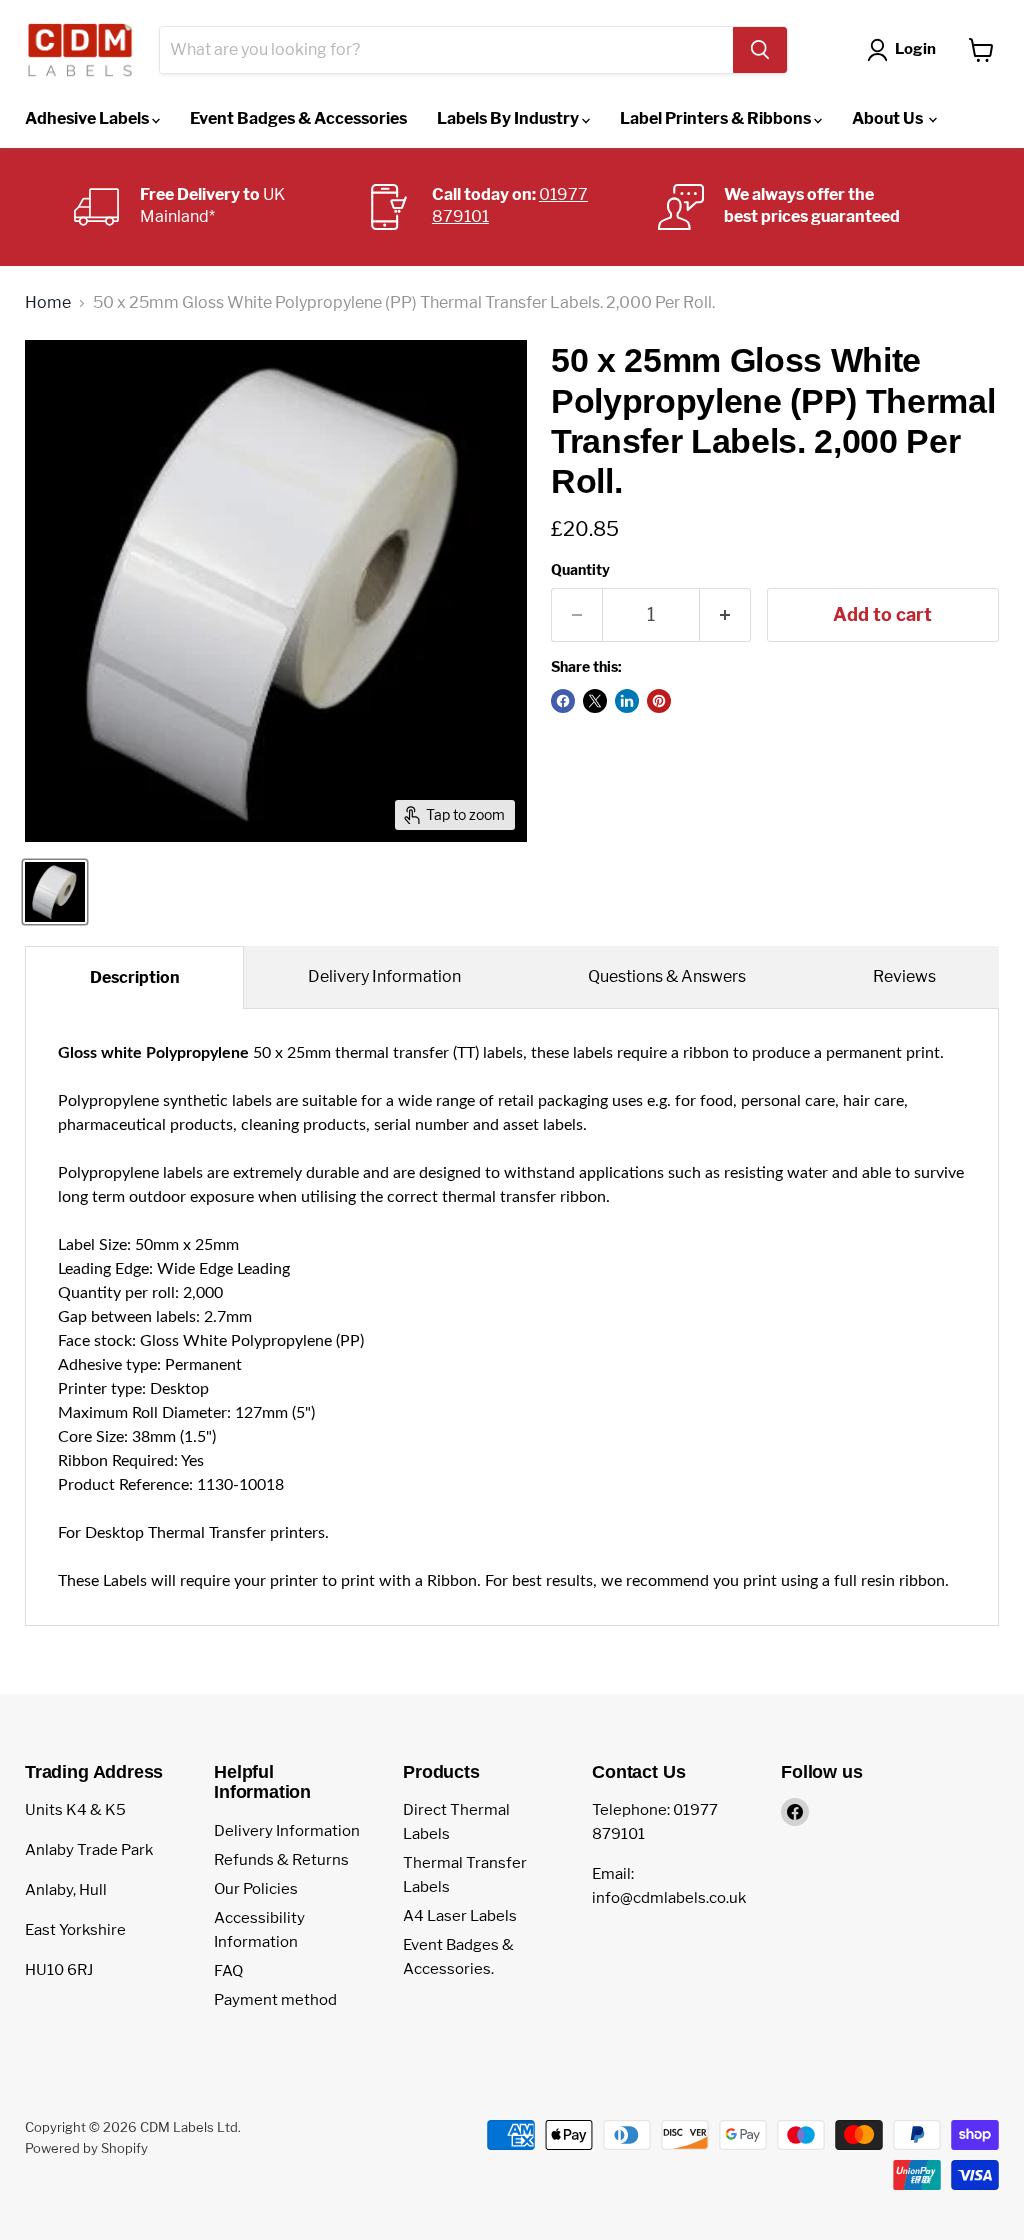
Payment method (275, 2000)
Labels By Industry (509, 118)
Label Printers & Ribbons (717, 118)
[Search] (760, 50)
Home (48, 303)
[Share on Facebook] (563, 701)
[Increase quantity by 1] (725, 615)
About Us (889, 118)
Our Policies (256, 1889)
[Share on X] (595, 701)
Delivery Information (384, 976)
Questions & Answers (667, 976)
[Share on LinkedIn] (627, 701)
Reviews (904, 976)
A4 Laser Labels (460, 1916)
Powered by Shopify (86, 2148)
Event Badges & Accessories (298, 118)
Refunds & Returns (281, 1860)
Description (135, 977)
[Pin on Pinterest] (659, 701)
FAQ (228, 1971)
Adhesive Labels (88, 118)
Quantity (580, 570)
